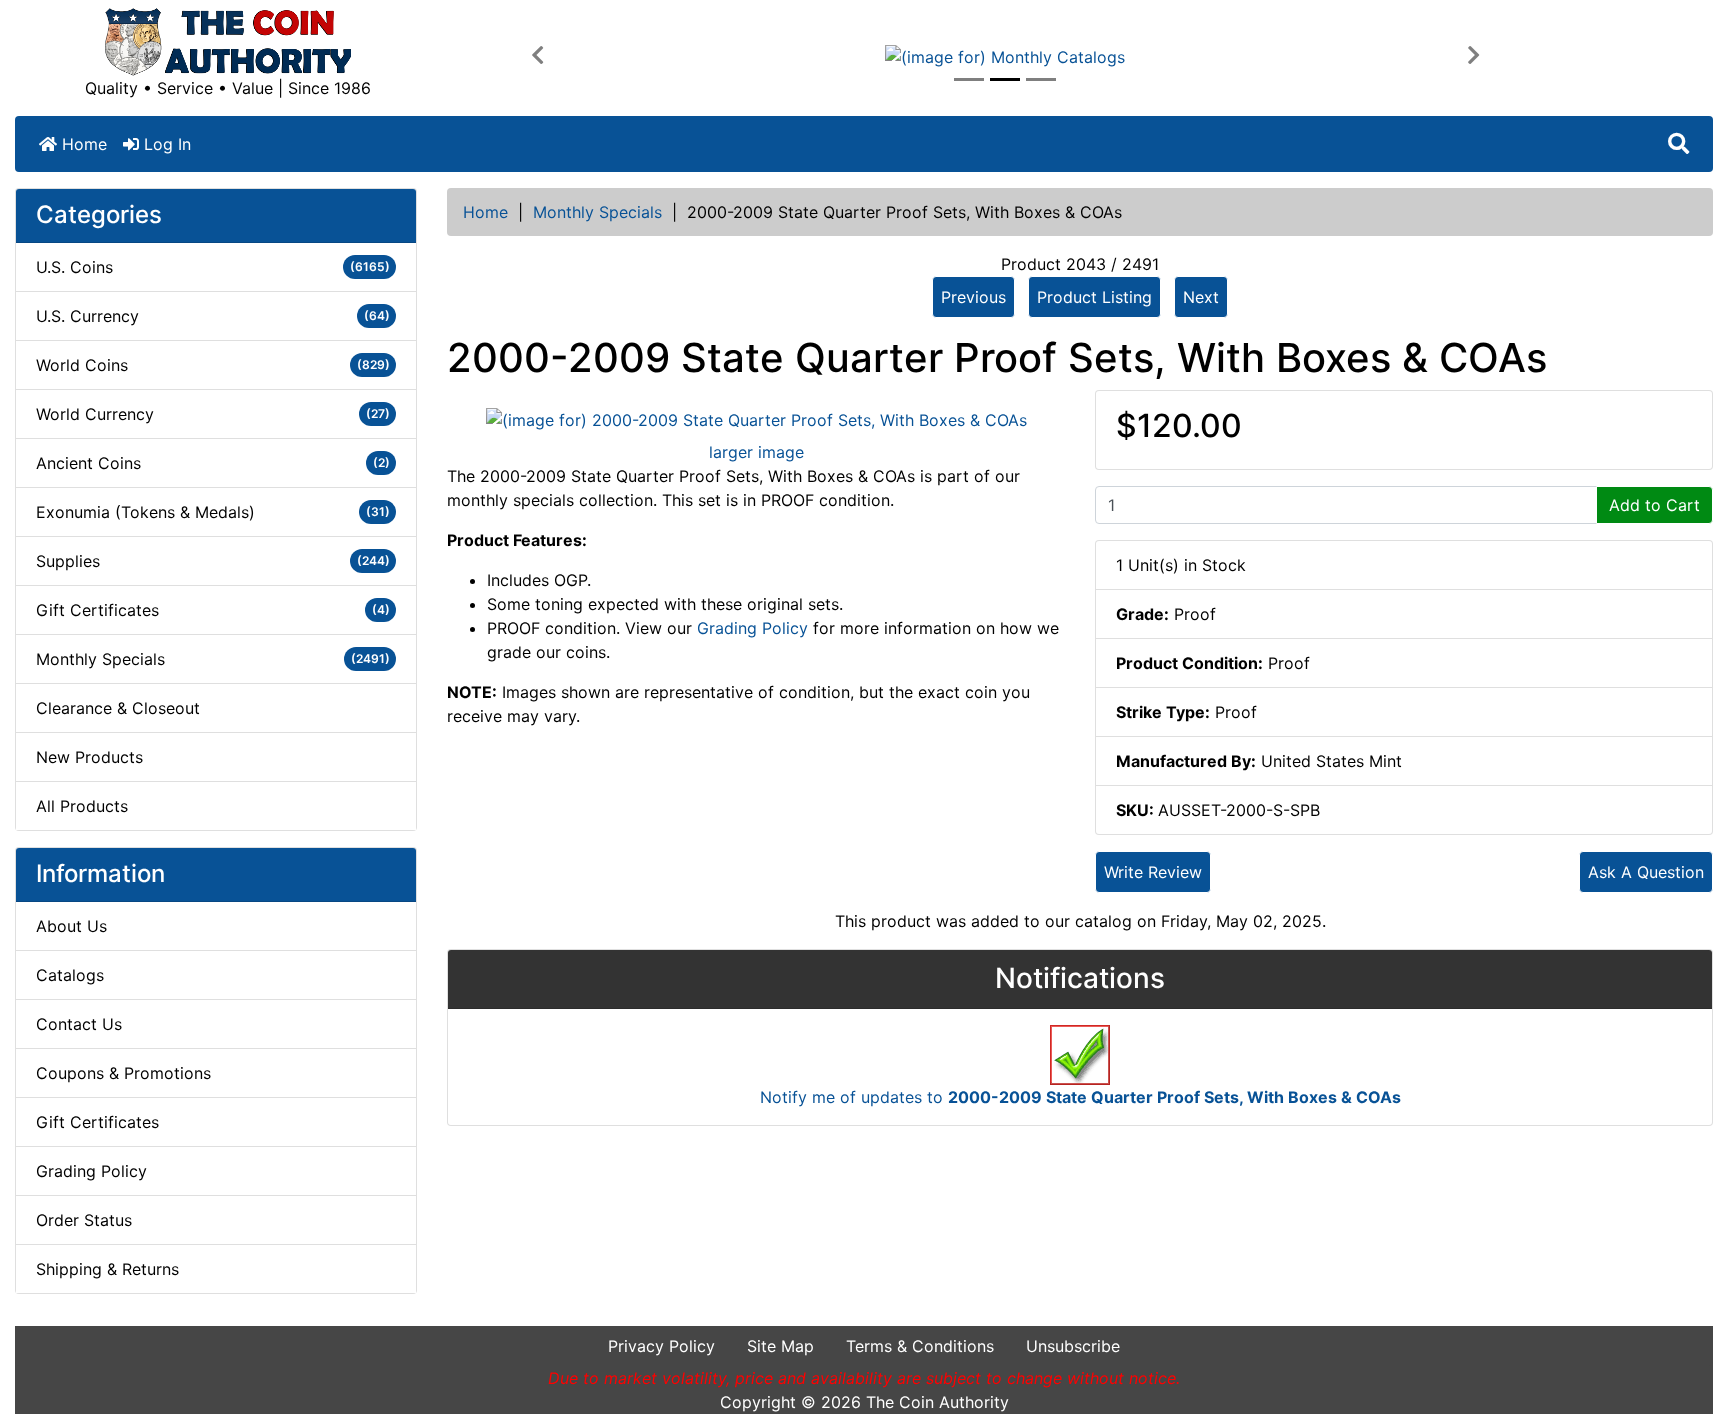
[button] (537, 56)
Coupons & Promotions (123, 1073)
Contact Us (79, 1024)
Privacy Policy (661, 1346)
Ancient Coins (213, 463)
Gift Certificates (213, 610)
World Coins (213, 365)
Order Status (84, 1220)
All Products (82, 806)
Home (82, 144)
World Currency (213, 414)
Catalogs (70, 975)
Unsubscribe (1073, 1346)
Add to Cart (1654, 505)
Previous (973, 297)
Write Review (1153, 872)
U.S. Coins (213, 267)
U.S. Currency (213, 316)
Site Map (780, 1346)
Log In (165, 144)
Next (1201, 297)
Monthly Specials (597, 212)
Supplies (213, 561)
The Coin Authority (937, 1402)
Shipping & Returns (107, 1269)
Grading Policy (91, 1171)
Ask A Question (1646, 872)
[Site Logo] (228, 42)
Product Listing (1094, 297)
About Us (71, 926)
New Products (89, 757)
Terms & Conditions (920, 1346)
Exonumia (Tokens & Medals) (213, 512)
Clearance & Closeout (118, 708)
